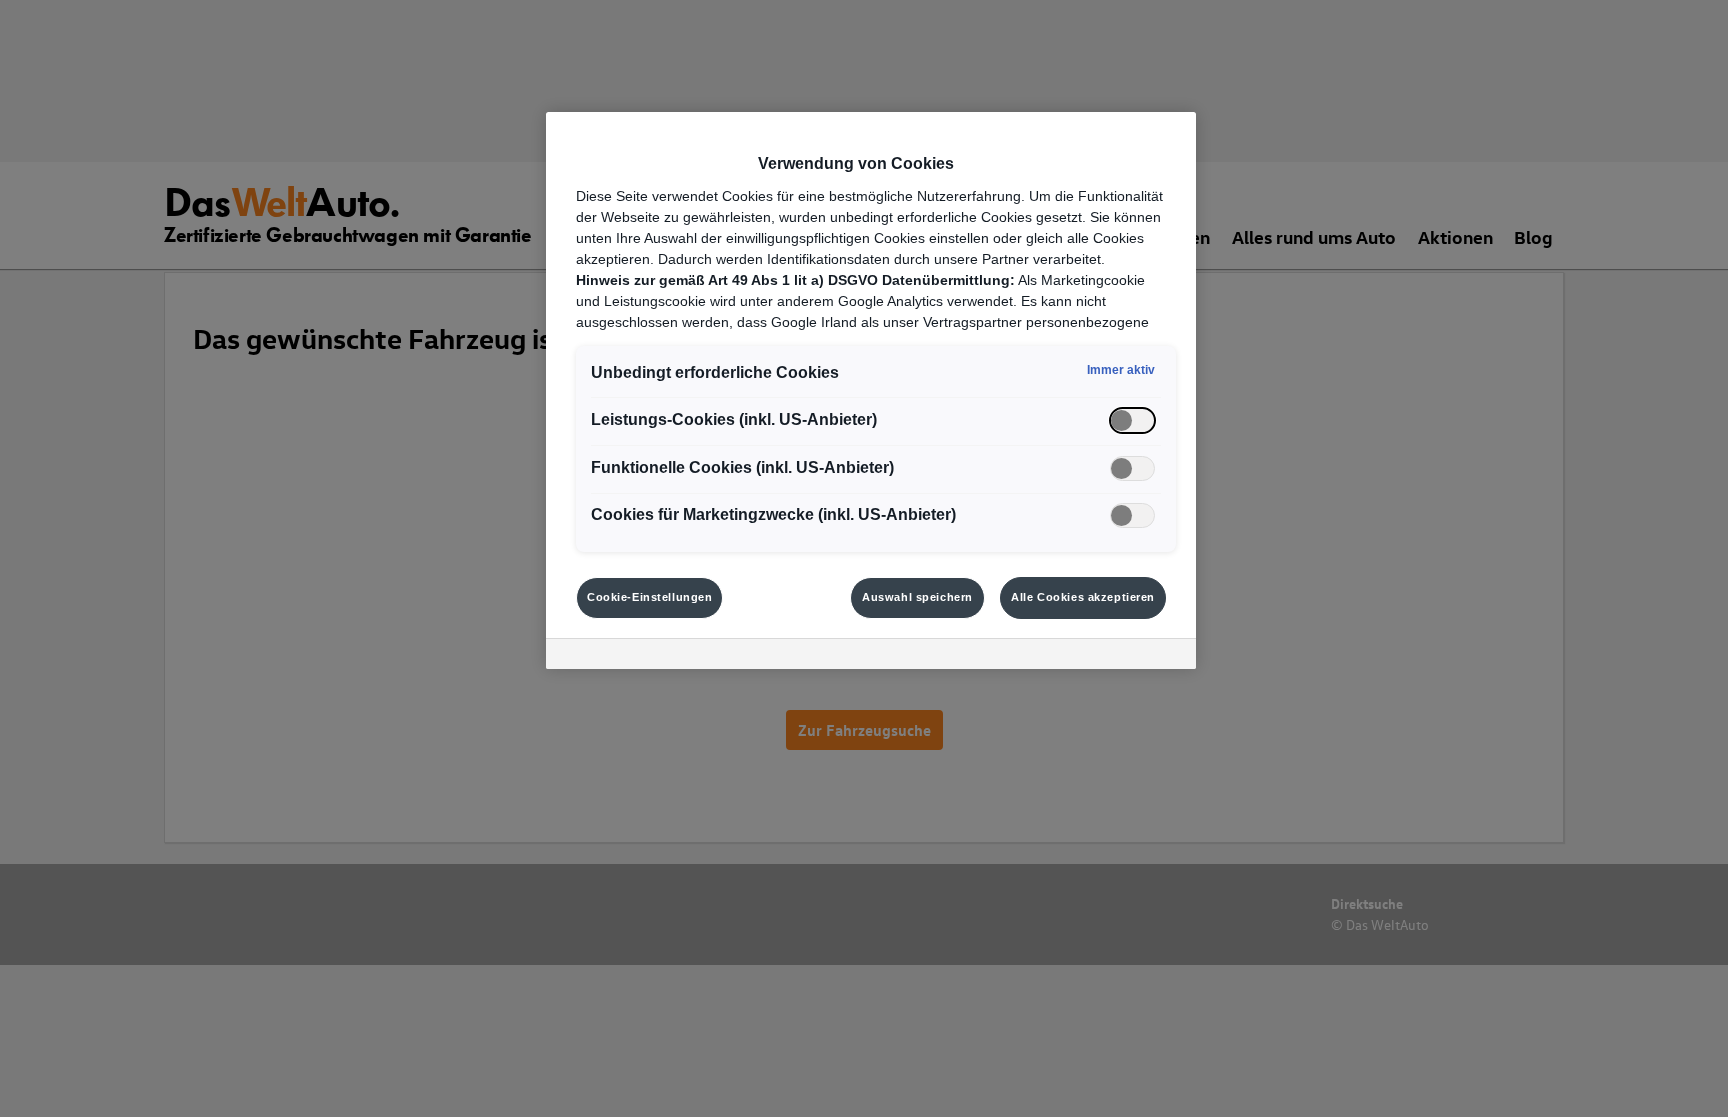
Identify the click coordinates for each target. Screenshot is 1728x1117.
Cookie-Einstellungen (649, 597)
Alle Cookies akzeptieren (1083, 597)
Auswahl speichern (917, 597)
